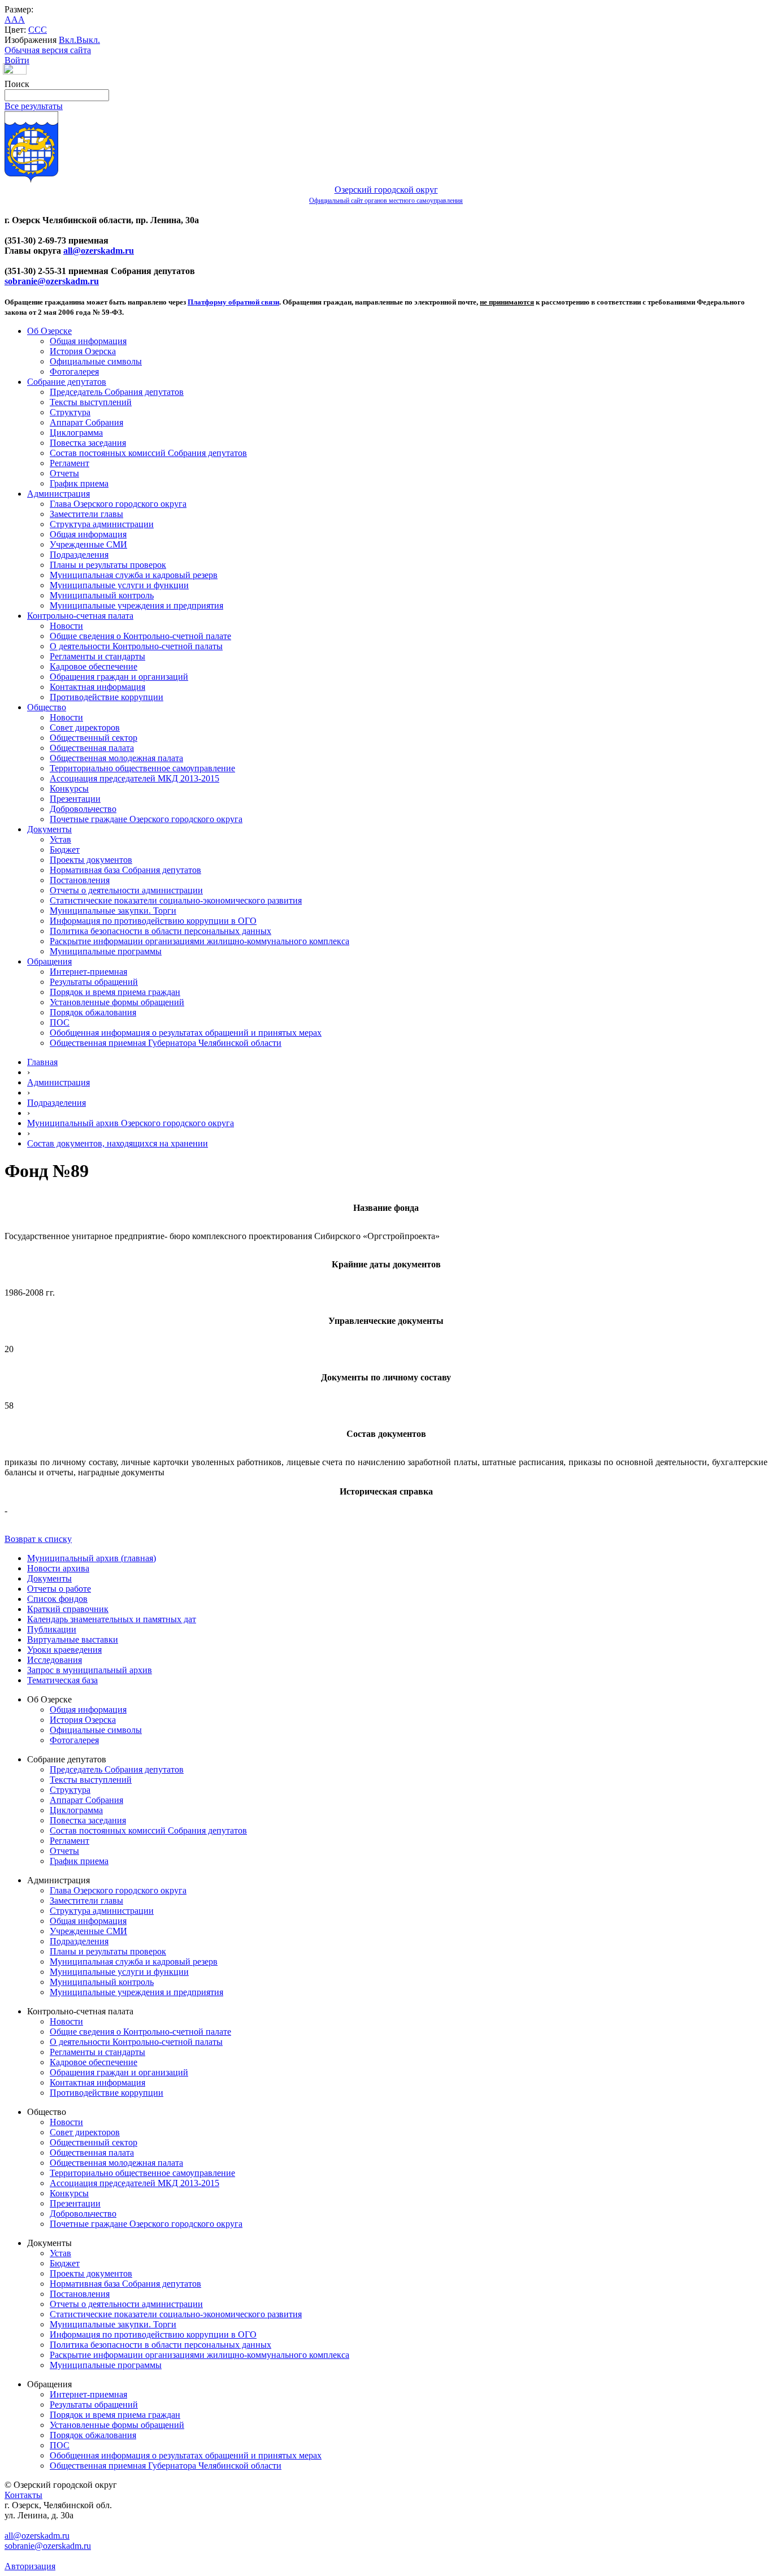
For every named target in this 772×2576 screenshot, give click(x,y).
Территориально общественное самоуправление (142, 768)
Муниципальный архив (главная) (92, 1558)
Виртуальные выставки (73, 1639)
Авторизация (30, 2566)
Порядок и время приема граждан (115, 992)
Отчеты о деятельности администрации (126, 890)
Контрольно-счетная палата (80, 616)
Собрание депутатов (67, 382)
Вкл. (68, 40)
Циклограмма (76, 433)
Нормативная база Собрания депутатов (125, 870)
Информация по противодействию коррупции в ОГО (153, 921)
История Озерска (83, 351)
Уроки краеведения (64, 1650)
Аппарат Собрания (86, 422)
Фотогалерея (74, 372)
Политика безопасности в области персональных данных (161, 931)
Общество (47, 707)
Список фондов (57, 1599)
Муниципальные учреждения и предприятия (136, 605)
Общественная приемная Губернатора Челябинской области (166, 1043)
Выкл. (88, 40)
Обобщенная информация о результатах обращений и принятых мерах (186, 1033)
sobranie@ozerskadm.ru (52, 281)
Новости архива (58, 1568)
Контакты (23, 2495)
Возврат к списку (38, 1539)
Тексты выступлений (91, 402)
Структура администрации (102, 524)
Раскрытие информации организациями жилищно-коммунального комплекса (199, 941)
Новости (66, 626)
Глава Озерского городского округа (118, 504)
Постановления (80, 880)
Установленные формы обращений (117, 1002)
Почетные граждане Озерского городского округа (146, 819)
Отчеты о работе (59, 1589)
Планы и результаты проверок (108, 565)
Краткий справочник (68, 1609)
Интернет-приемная (88, 972)
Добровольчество (83, 809)
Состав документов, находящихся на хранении (118, 1143)
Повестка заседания (88, 443)
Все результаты (34, 106)
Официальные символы (96, 361)
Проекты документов (91, 860)
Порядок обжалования (93, 1012)
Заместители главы (86, 514)
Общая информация (88, 341)
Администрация (58, 494)
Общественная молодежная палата (116, 758)
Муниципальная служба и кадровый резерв (134, 575)
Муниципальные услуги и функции (119, 585)
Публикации (52, 1629)
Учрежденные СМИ (88, 544)
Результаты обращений (94, 982)
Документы (49, 829)
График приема (79, 483)
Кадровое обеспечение (94, 666)
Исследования (55, 1660)
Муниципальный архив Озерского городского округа (131, 1123)
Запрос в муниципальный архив (90, 1670)
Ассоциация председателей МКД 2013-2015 (135, 778)
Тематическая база (62, 1680)
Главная (42, 1062)
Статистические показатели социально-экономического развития (176, 900)
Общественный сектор (94, 738)
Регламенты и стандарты (97, 656)
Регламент (70, 463)
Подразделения (79, 555)
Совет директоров (85, 727)
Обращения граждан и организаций (119, 677)
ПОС (60, 1022)
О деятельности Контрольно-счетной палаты (136, 646)
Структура (70, 412)
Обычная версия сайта (48, 50)
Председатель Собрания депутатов (117, 392)
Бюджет (65, 850)
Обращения (49, 961)
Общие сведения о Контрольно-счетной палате (140, 636)
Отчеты (64, 473)
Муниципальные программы (106, 951)
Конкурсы (69, 789)
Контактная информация (97, 687)
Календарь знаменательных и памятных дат (112, 1619)
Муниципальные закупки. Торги (113, 911)
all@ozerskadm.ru (99, 251)
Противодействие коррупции (107, 697)
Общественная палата (92, 748)
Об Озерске (49, 331)
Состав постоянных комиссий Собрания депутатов (148, 453)
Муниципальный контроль (102, 595)
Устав (60, 839)
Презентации (75, 799)
